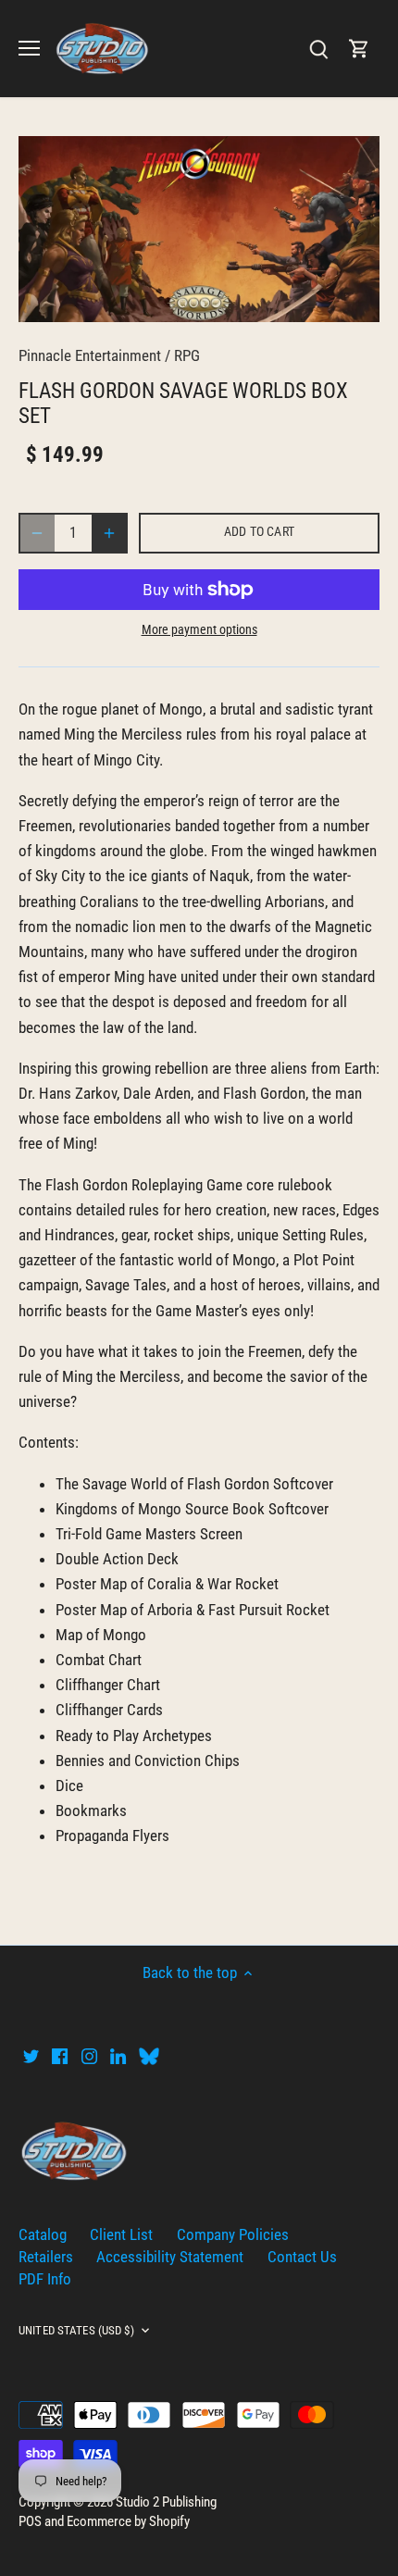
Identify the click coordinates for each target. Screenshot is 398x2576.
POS (30, 2521)
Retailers (46, 2257)
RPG (187, 355)
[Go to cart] (359, 49)
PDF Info (45, 2279)
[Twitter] (31, 2056)
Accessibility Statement (170, 2257)
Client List (121, 2234)
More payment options (199, 630)
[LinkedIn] (118, 2056)
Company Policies (233, 2234)
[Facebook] (60, 2056)
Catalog (43, 2234)
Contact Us (302, 2257)
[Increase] (109, 533)
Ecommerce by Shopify (128, 2521)
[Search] (318, 49)
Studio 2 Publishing (166, 2502)
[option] (199, 229)
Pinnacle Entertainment (90, 355)
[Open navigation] (29, 48)
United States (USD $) (76, 2330)
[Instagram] (89, 2056)
